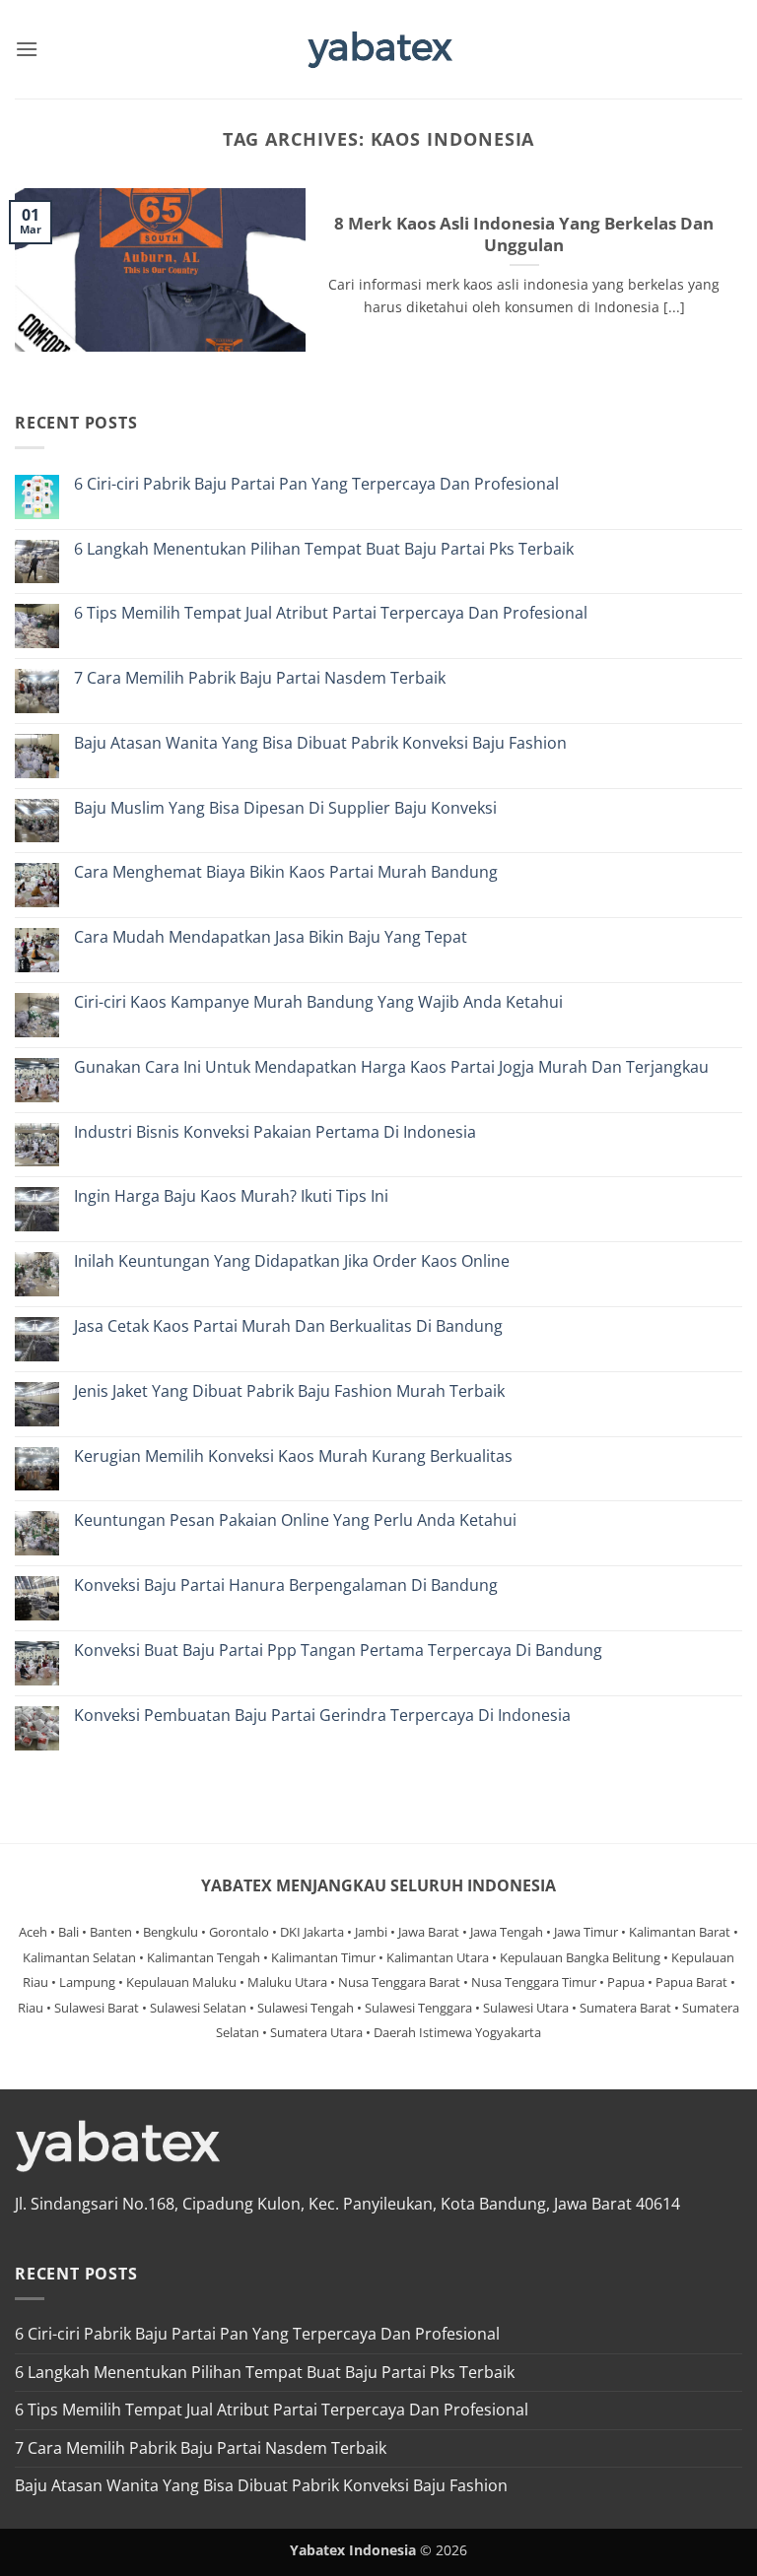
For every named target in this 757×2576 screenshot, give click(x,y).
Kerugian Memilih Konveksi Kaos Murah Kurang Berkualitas (293, 1456)
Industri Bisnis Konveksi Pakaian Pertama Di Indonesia (275, 1132)
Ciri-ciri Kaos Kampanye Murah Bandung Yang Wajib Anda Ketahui (318, 1002)
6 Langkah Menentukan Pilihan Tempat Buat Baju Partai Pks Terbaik (324, 549)
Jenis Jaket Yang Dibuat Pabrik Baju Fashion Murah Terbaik (289, 1391)
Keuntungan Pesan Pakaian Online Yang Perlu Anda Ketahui (295, 1520)
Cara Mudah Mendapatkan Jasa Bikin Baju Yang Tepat (271, 937)
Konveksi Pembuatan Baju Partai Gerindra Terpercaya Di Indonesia (322, 1716)
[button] (27, 49)
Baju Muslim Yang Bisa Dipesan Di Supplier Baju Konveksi (285, 808)
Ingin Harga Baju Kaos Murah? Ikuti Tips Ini (231, 1196)
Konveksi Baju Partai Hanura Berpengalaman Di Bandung (286, 1585)
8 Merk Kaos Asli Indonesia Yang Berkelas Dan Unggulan (524, 234)
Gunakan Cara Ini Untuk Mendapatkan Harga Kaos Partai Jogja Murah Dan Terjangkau (391, 1067)
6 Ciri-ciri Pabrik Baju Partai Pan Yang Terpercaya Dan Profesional (316, 484)
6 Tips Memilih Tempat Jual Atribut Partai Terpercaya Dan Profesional (331, 613)
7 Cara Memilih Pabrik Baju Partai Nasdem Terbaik (260, 678)
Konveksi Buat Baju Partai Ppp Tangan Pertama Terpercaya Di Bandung (338, 1651)
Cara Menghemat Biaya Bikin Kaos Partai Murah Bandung (286, 872)
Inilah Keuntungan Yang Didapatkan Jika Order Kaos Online (292, 1261)
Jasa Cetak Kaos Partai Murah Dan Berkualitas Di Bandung (288, 1326)
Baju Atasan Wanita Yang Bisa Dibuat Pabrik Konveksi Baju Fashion (320, 743)
